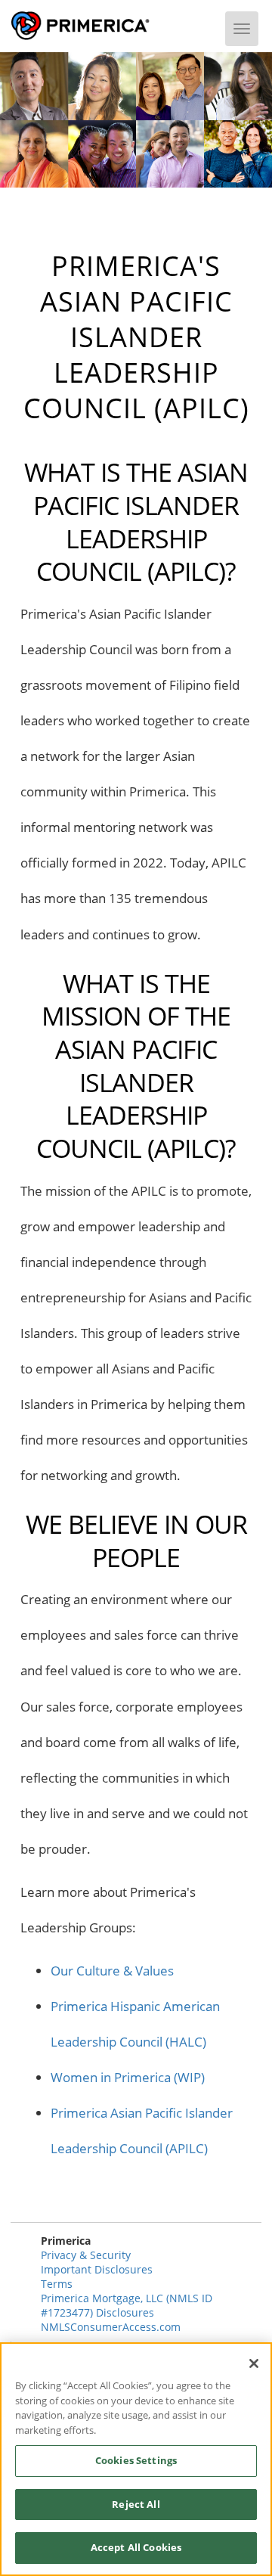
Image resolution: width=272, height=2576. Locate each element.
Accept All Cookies (136, 2547)
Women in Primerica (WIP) (128, 2077)
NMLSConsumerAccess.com (111, 2327)
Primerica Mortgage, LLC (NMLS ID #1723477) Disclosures (127, 2305)
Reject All (136, 2504)
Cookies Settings (136, 2460)
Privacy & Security (86, 2255)
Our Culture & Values (112, 1971)
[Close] (254, 2363)
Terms (57, 2284)
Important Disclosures (97, 2269)
